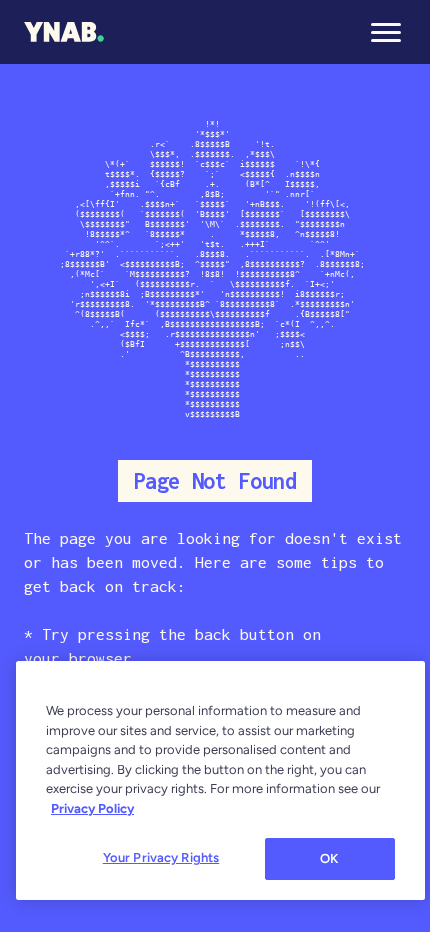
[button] (386, 32)
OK (329, 858)
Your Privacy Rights (161, 857)
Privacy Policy (92, 808)
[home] (64, 32)
